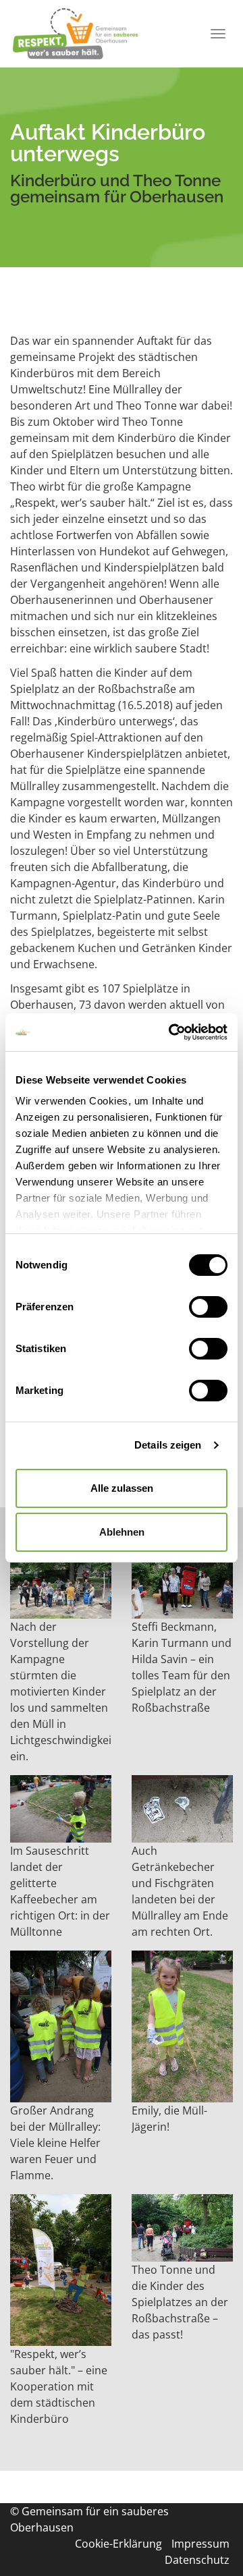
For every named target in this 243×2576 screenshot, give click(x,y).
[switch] (208, 1307)
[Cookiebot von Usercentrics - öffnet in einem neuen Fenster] (171, 1032)
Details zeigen (168, 1445)
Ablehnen (122, 1532)
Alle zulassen (122, 1488)
